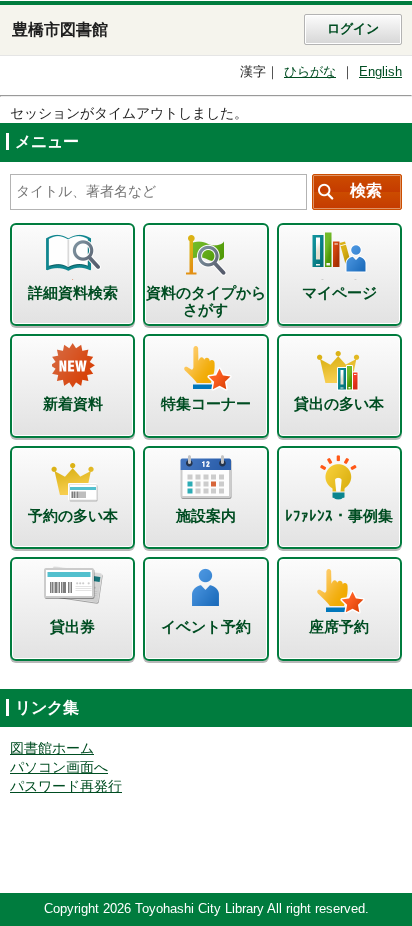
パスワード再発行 (66, 786)
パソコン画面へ (59, 767)
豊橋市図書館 (60, 29)
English (380, 72)
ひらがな (310, 72)
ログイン (353, 29)
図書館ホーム (52, 748)
